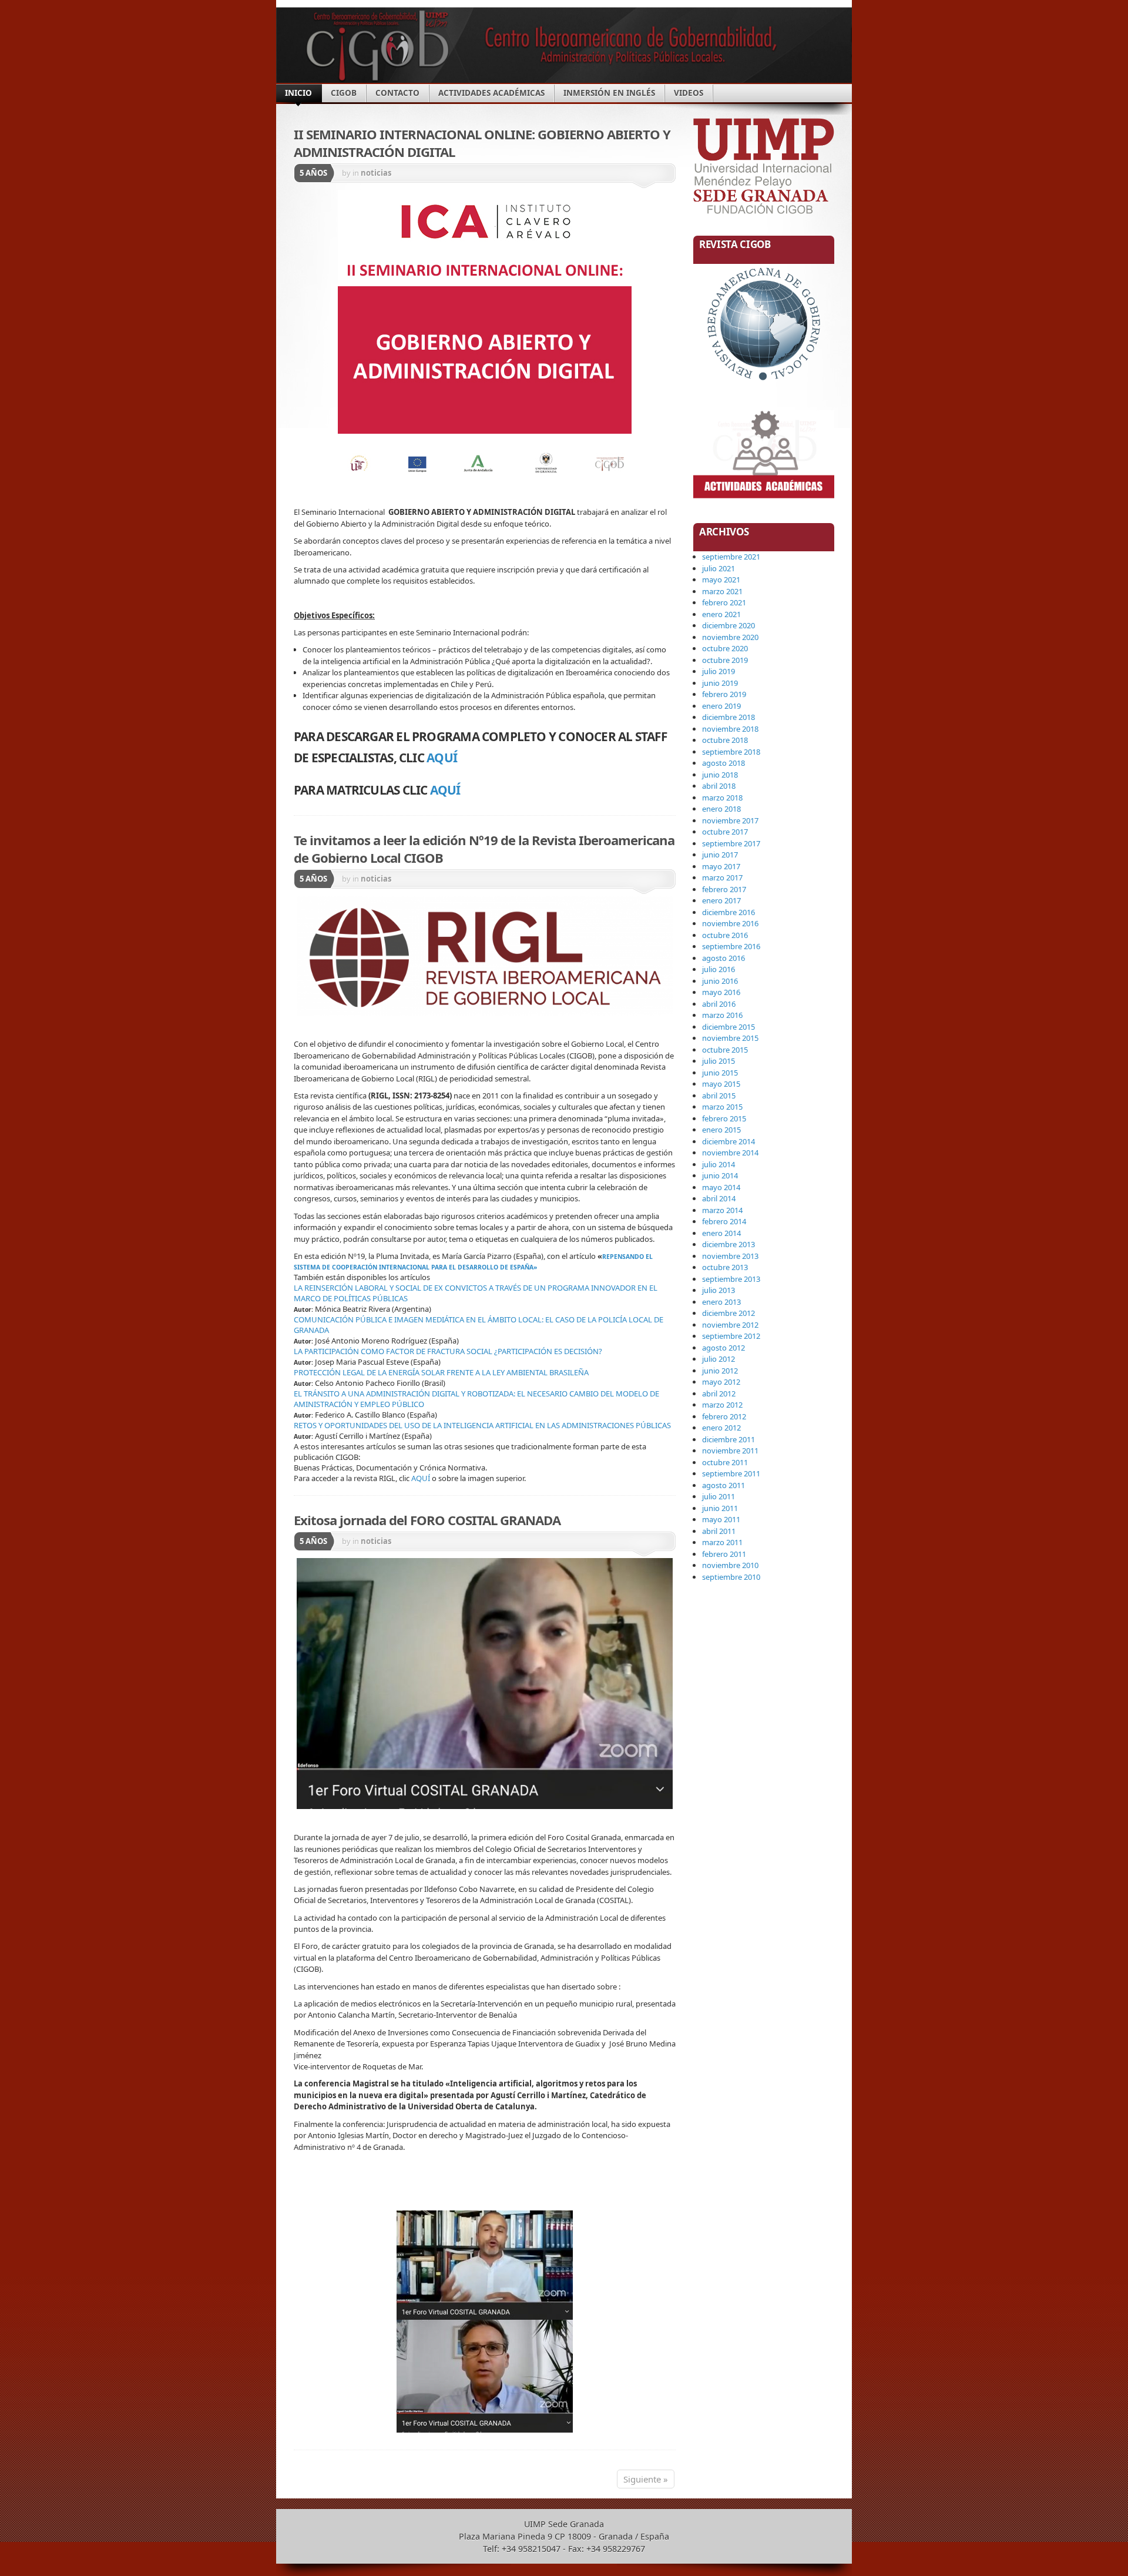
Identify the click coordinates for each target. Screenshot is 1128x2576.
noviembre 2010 (730, 1565)
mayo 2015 (721, 1084)
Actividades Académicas (491, 93)
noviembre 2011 (730, 1451)
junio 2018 (720, 775)
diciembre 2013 (728, 1244)
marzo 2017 (722, 877)
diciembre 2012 (728, 1313)
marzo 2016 (722, 1015)
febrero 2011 (724, 1554)
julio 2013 (719, 1290)
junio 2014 (720, 1175)
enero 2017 (721, 900)
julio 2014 (719, 1164)
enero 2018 (721, 809)
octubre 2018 (725, 740)
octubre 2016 (725, 935)
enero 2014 (721, 1233)
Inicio (298, 93)
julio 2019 (719, 671)
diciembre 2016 (728, 912)
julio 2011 (719, 1496)
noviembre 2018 (730, 729)
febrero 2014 (724, 1221)
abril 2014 (719, 1198)
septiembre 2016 (731, 946)
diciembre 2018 (728, 717)
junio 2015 (720, 1073)
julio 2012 (719, 1359)
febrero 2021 (724, 602)
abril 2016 (719, 1004)
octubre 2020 (725, 648)
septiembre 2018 (731, 752)
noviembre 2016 (730, 923)
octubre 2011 (725, 1462)
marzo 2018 (722, 798)
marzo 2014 (722, 1210)
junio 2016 (720, 981)
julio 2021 (719, 568)
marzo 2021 (722, 591)
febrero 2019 (724, 694)
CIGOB (344, 93)
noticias (376, 173)
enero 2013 (721, 1302)
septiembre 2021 (731, 557)
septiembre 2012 (731, 1336)
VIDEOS (689, 93)
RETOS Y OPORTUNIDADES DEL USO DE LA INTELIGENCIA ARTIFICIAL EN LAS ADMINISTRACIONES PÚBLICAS (482, 1425)
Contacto (397, 93)
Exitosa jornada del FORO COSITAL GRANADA (427, 1520)
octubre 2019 (725, 660)
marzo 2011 (722, 1542)
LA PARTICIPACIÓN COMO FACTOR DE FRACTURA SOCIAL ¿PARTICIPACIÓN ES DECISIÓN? (448, 1351)
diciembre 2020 (728, 625)
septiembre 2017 (731, 843)
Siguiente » (646, 2479)
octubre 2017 (725, 832)
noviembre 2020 (730, 637)
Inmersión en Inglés (609, 93)
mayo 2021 (721, 579)
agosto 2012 (724, 1348)
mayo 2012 (721, 1382)
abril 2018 (719, 786)
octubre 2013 (725, 1267)
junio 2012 (720, 1371)
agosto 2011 (724, 1485)
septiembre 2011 (731, 1473)
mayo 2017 (721, 866)
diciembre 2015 (728, 1027)
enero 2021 (721, 614)
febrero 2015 (724, 1118)
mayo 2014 (721, 1187)
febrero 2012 (724, 1416)
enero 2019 (721, 706)
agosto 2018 (724, 763)
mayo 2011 (721, 1519)
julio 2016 (719, 969)
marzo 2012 (722, 1405)
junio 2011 (720, 1508)
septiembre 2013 (731, 1279)
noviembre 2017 (730, 820)
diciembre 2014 (728, 1141)
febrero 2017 (724, 889)
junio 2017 (720, 855)
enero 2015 (721, 1130)
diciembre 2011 (728, 1439)
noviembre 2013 (730, 1256)
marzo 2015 (722, 1107)
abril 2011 (719, 1531)
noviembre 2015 (730, 1038)
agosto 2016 (724, 958)
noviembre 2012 (730, 1325)
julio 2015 (719, 1061)
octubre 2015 (725, 1050)
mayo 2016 (721, 992)
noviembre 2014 (730, 1153)
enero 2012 (721, 1428)
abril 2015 (719, 1096)
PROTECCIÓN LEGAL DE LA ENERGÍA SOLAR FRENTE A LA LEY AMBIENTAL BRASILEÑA (442, 1372)
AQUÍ (443, 758)
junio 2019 (720, 683)
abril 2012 (719, 1393)
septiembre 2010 (731, 1577)
